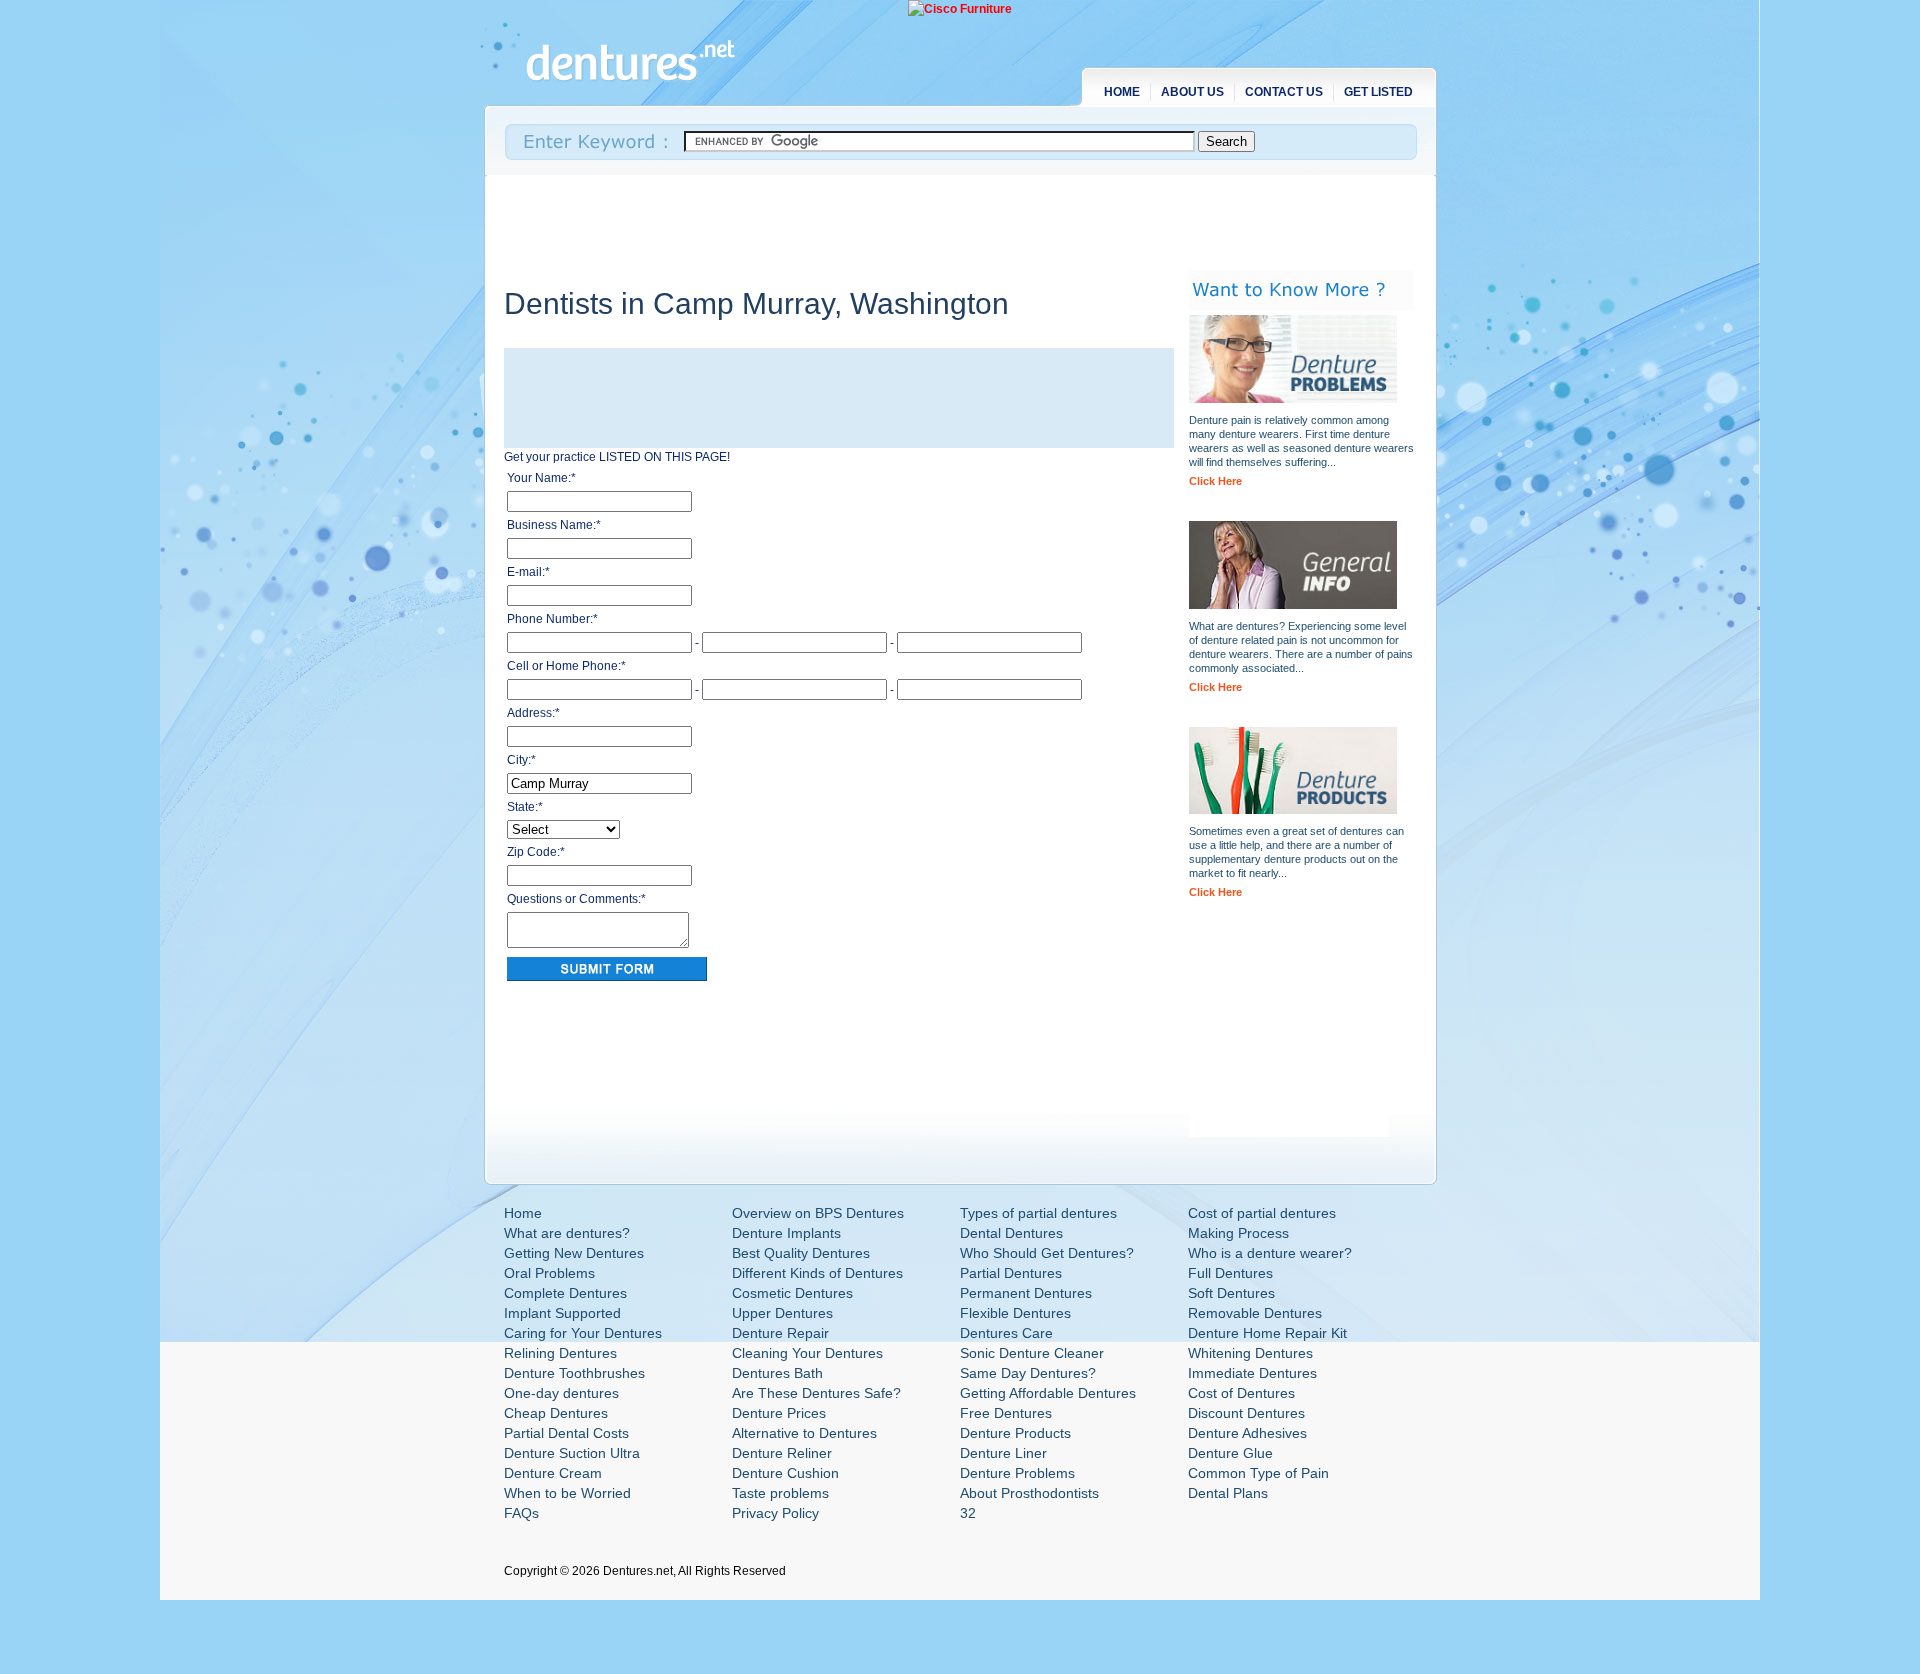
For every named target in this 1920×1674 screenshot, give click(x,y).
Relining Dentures (560, 1353)
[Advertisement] (868, 220)
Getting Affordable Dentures (1048, 1393)
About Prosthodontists (1029, 1493)
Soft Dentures (1231, 1293)
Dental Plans (1228, 1493)
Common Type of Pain (1258, 1473)
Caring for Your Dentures (583, 1333)
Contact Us (1284, 92)
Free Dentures (1006, 1413)
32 (968, 1513)
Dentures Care (1006, 1333)
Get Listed (1378, 92)
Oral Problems (549, 1273)
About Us (1192, 92)
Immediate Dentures (1252, 1373)
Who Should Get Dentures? (1047, 1253)
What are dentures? (567, 1233)
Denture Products (1015, 1433)
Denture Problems (1017, 1473)
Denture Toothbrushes (574, 1373)
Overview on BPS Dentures (818, 1213)
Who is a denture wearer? (1270, 1253)
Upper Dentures (782, 1313)
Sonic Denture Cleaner (1032, 1353)
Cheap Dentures (556, 1413)
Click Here (1215, 481)
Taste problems (780, 1493)
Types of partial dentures (1038, 1213)
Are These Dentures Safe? (816, 1393)
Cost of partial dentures (1262, 1213)
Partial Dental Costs (566, 1433)
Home (1122, 92)
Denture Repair (780, 1333)
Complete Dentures (565, 1293)
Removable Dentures (1255, 1313)
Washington (929, 303)
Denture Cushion (785, 1473)
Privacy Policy (775, 1513)
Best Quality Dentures (801, 1253)
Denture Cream (553, 1473)
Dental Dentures (1011, 1233)
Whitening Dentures (1250, 1353)
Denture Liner (1003, 1453)
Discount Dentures (1246, 1413)
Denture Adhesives (1247, 1433)
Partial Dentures (1011, 1273)
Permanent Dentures (1026, 1293)
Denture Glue (1230, 1453)
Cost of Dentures (1241, 1393)
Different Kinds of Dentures (817, 1273)
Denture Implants (786, 1233)
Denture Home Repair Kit (1267, 1333)
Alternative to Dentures (804, 1433)
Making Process (1238, 1233)
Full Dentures (1230, 1273)
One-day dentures (561, 1393)
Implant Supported (562, 1313)
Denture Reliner (782, 1453)
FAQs (521, 1513)
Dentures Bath (777, 1373)
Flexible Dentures (1015, 1313)
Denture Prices (779, 1413)
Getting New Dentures (574, 1253)
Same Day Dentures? (1028, 1373)
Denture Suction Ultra (572, 1453)
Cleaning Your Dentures (807, 1353)
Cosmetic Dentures (792, 1293)
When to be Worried (567, 1493)
